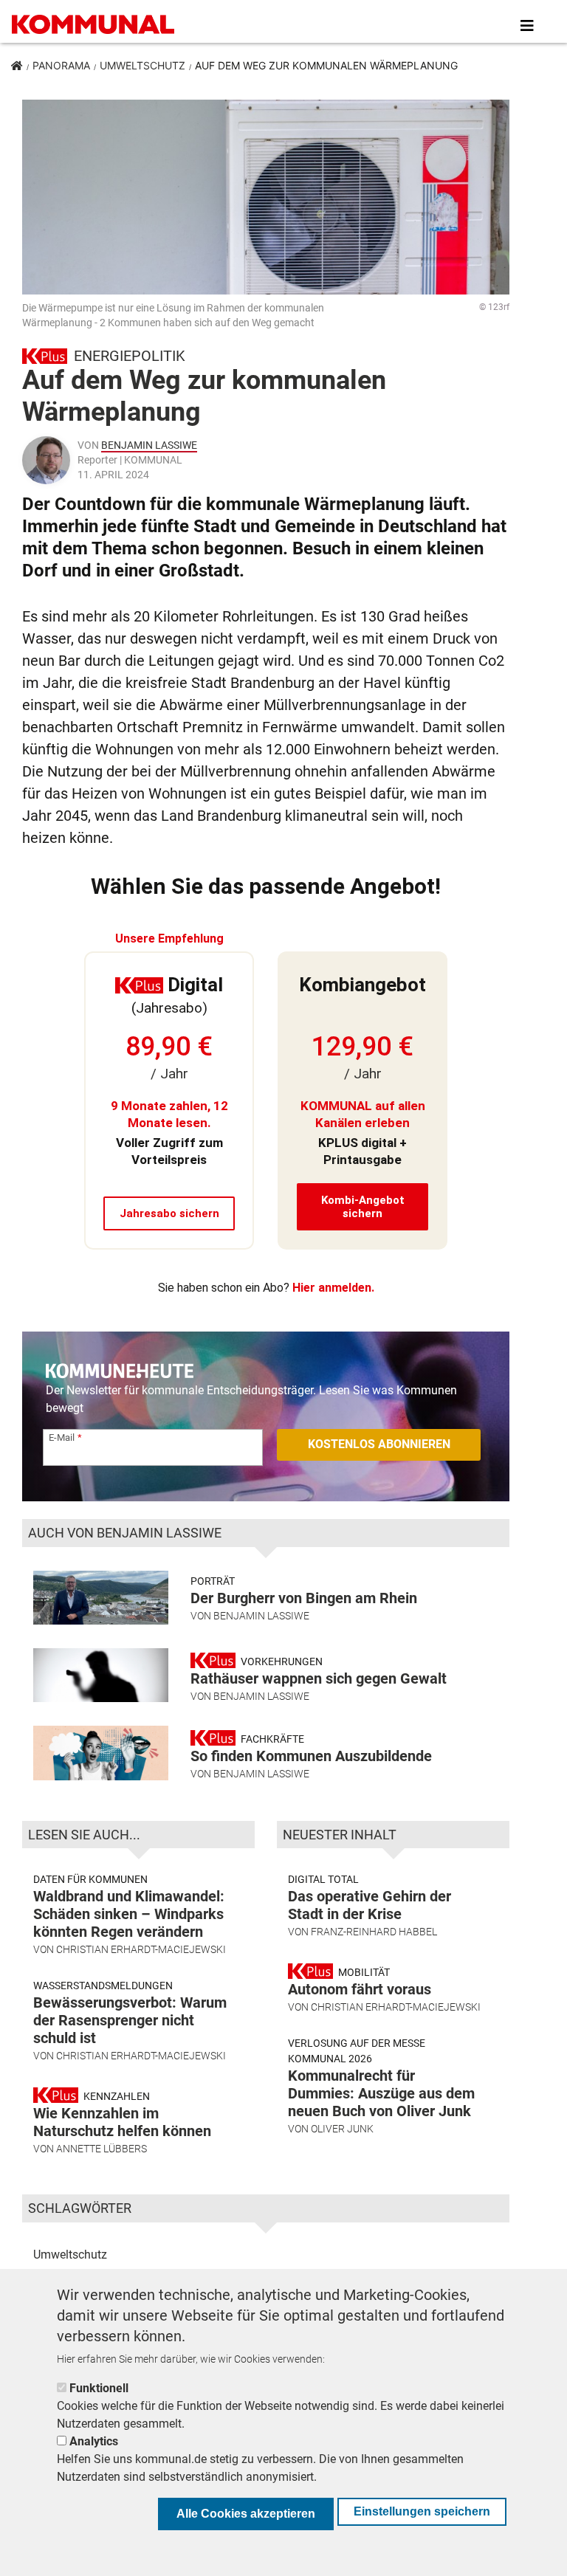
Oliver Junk (342, 2129)
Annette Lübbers (102, 2149)
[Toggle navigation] (527, 26)
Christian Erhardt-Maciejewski (141, 1949)
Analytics (94, 2441)
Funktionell (99, 2388)
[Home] (96, 26)
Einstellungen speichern (422, 2511)
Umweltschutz (142, 65)
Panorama (61, 65)
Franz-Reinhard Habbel (374, 1932)
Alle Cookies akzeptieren (246, 2514)
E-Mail (62, 1437)
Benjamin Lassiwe (149, 445)
